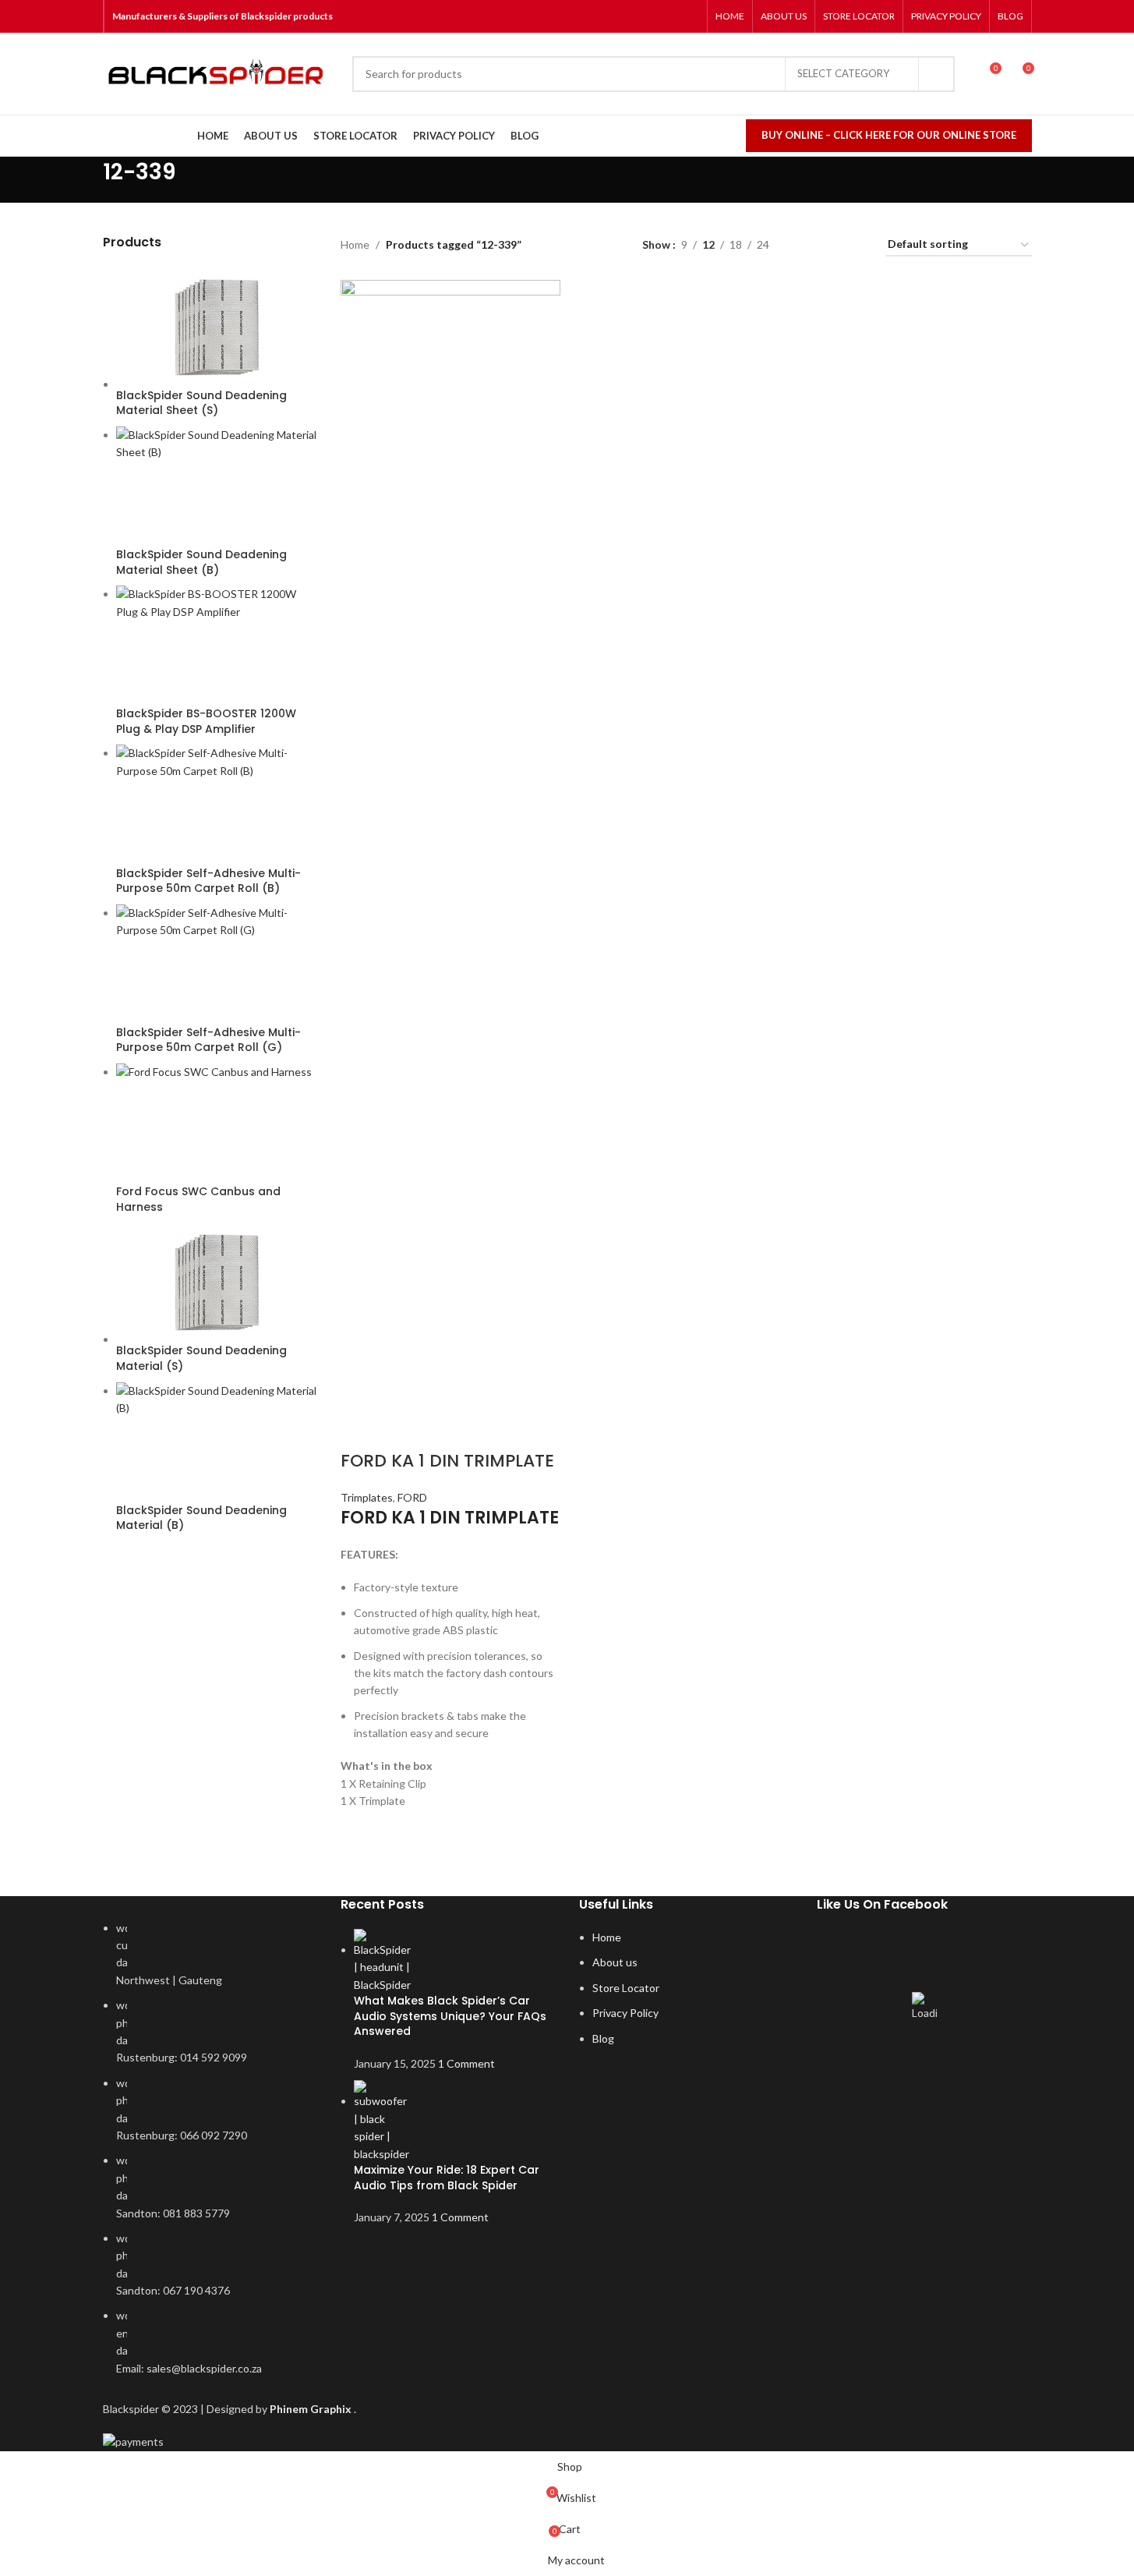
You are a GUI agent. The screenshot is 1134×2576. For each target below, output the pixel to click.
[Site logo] (220, 74)
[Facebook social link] (629, 16)
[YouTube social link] (669, 16)
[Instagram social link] (650, 16)
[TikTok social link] (689, 16)
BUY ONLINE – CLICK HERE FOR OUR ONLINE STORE (889, 135)
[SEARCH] (937, 74)
